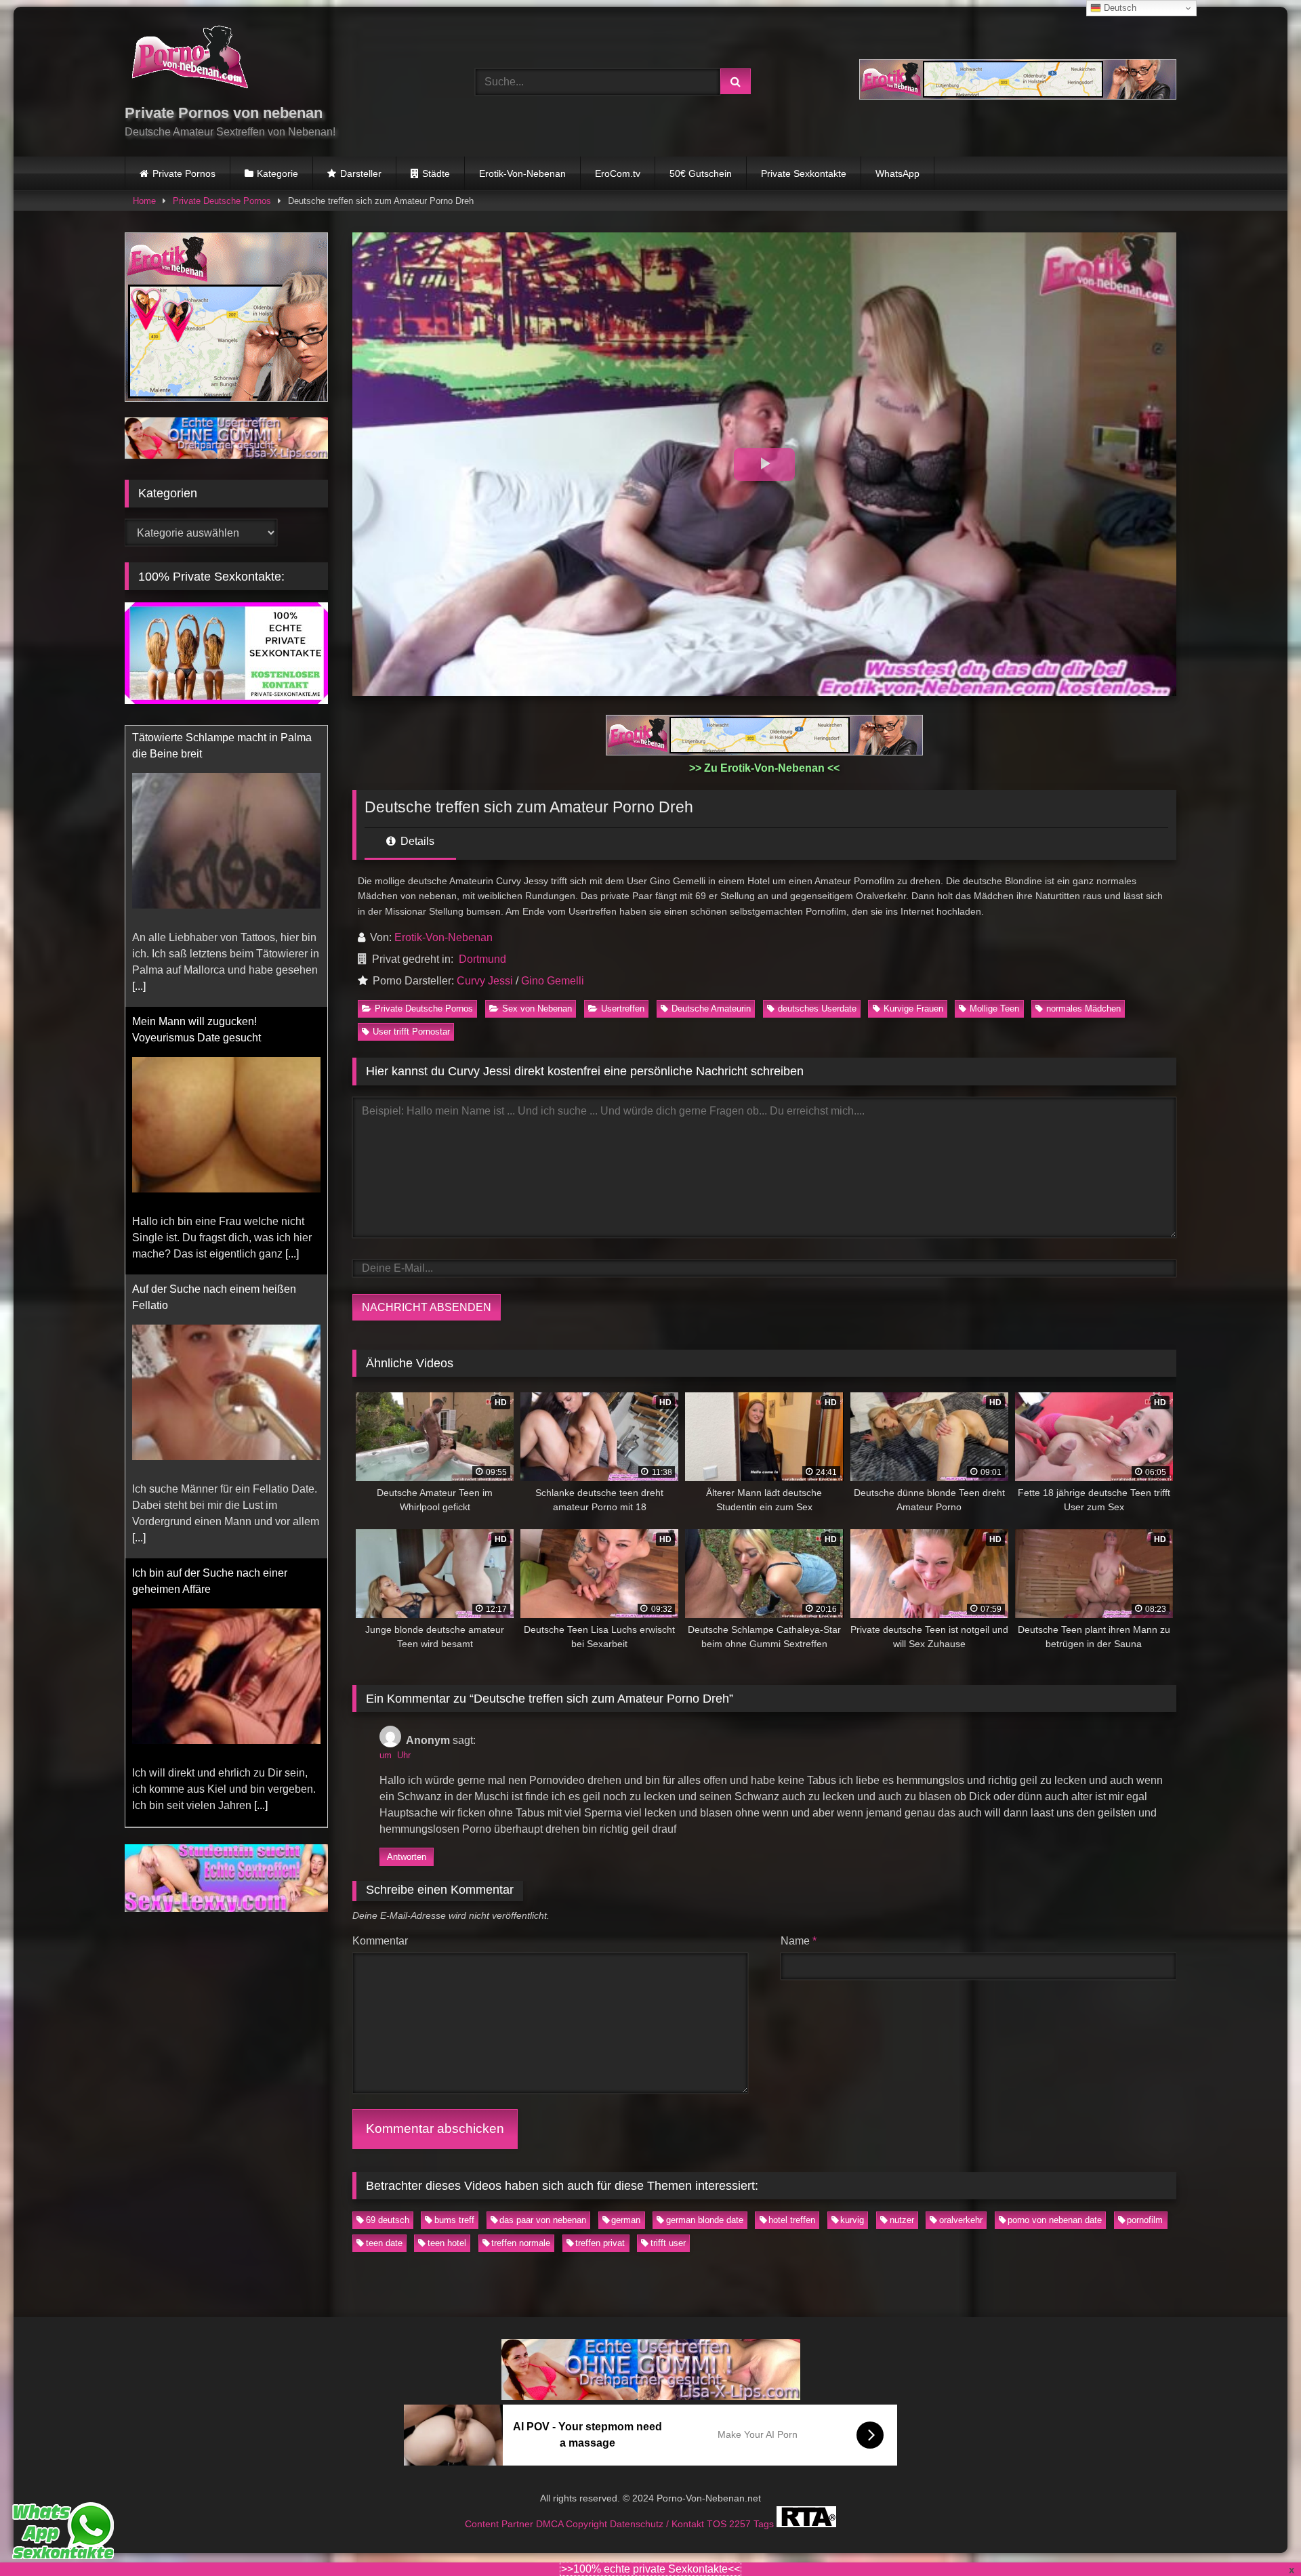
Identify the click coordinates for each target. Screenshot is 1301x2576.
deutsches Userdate (817, 1009)
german (626, 2220)
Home (144, 201)
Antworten (407, 1857)
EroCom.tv (618, 173)
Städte (436, 173)
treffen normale (521, 2243)
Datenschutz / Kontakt (658, 2523)
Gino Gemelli (553, 981)
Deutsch (1119, 8)
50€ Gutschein (701, 173)
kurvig (852, 2220)
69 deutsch (388, 2220)
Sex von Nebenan (537, 1009)
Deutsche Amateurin (711, 1009)
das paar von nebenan (543, 2220)
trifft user (668, 2243)
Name (799, 1941)
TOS (718, 2523)
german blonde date (705, 2220)
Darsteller (361, 173)
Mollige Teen (994, 1009)
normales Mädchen (1083, 1009)
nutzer (902, 2220)
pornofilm (1145, 2220)
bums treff (454, 2220)
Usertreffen (623, 1009)
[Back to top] (1259, 2536)
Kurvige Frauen (913, 1009)
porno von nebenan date (1055, 2220)
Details (416, 841)
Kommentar (380, 1941)
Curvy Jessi (485, 981)
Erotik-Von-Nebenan (522, 173)
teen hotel (447, 2243)
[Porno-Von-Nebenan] (189, 60)
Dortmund (482, 959)
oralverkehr (961, 2220)
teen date (384, 2243)
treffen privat (600, 2243)
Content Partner (500, 2523)
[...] (292, 973)
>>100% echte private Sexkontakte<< (650, 2569)
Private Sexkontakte (804, 173)
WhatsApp (897, 173)
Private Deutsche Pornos (222, 201)
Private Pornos (184, 173)
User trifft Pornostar (411, 1032)
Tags (765, 2523)
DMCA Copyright (573, 2523)
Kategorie (277, 173)
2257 (741, 2523)
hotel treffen (792, 2220)
